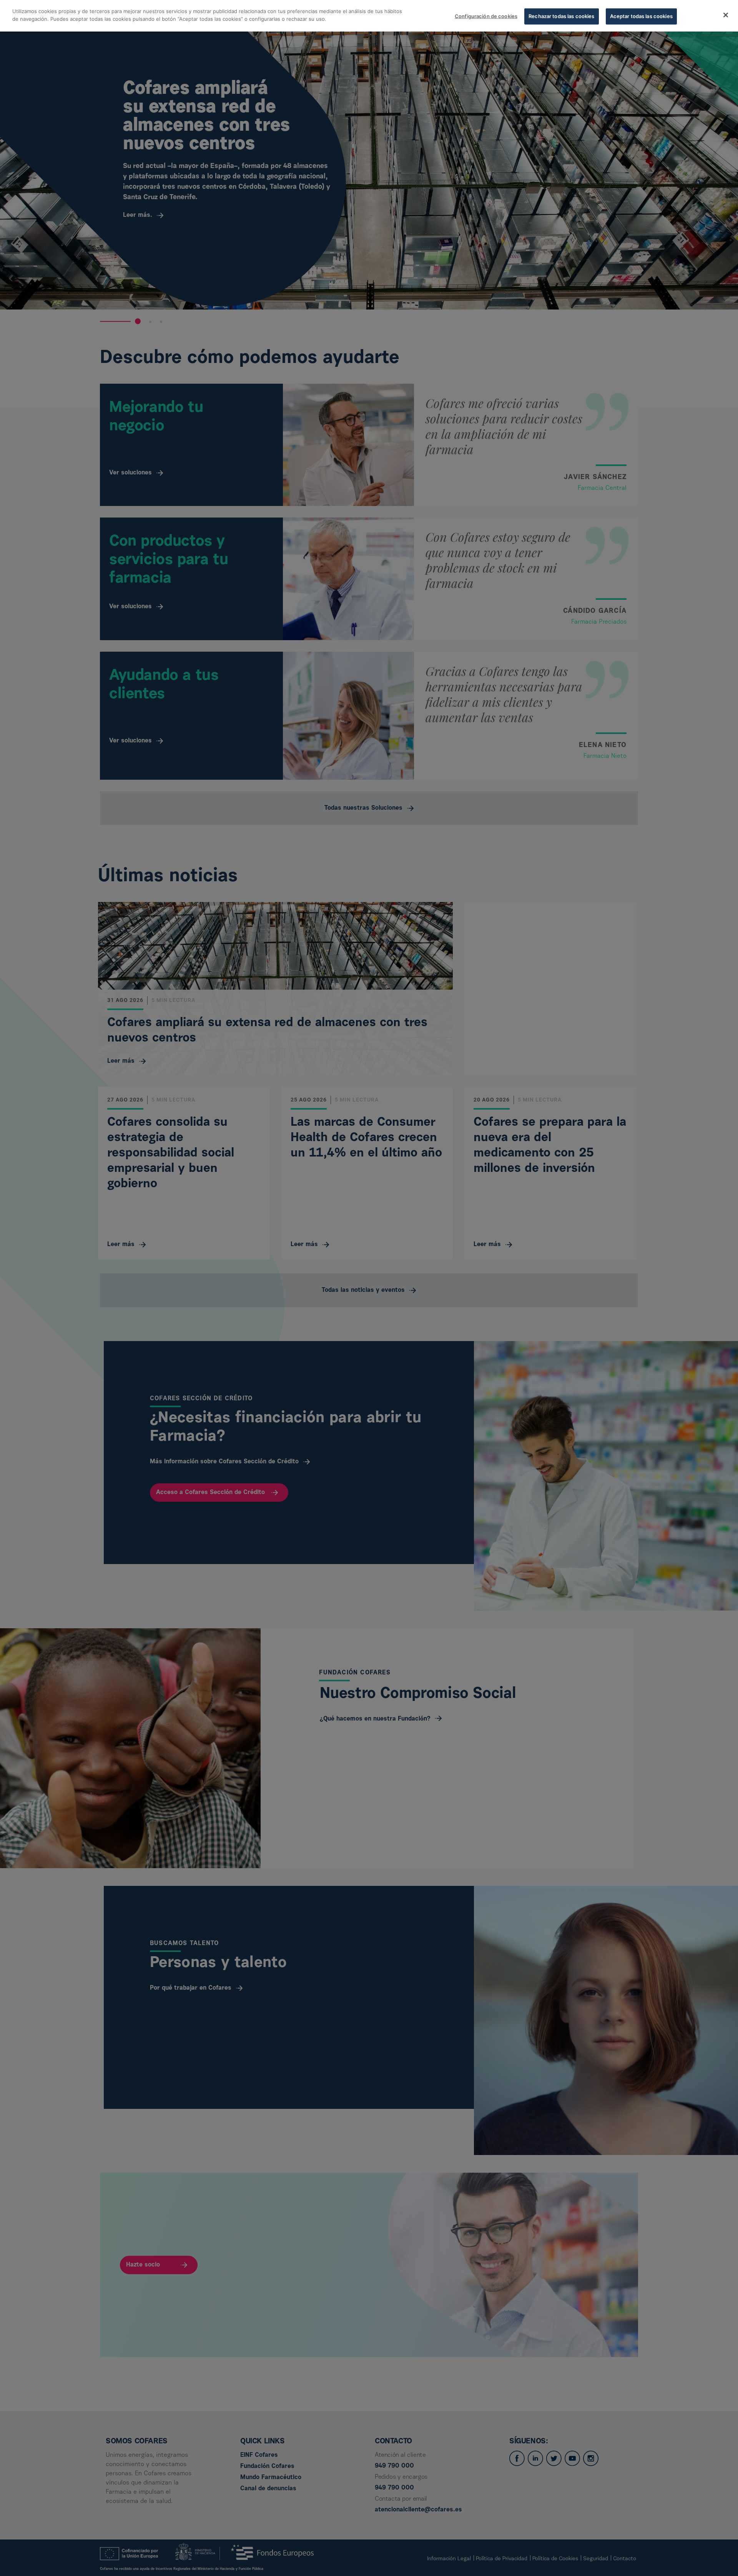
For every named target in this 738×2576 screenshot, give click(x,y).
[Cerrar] (726, 15)
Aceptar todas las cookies (641, 16)
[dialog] (369, 16)
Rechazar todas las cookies (561, 16)
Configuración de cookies (486, 16)
